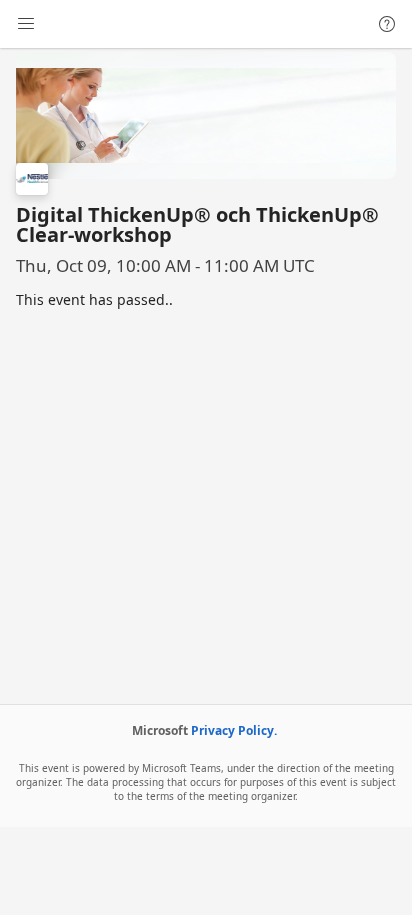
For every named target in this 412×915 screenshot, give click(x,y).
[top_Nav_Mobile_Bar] (26, 24)
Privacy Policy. (234, 730)
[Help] (387, 24)
